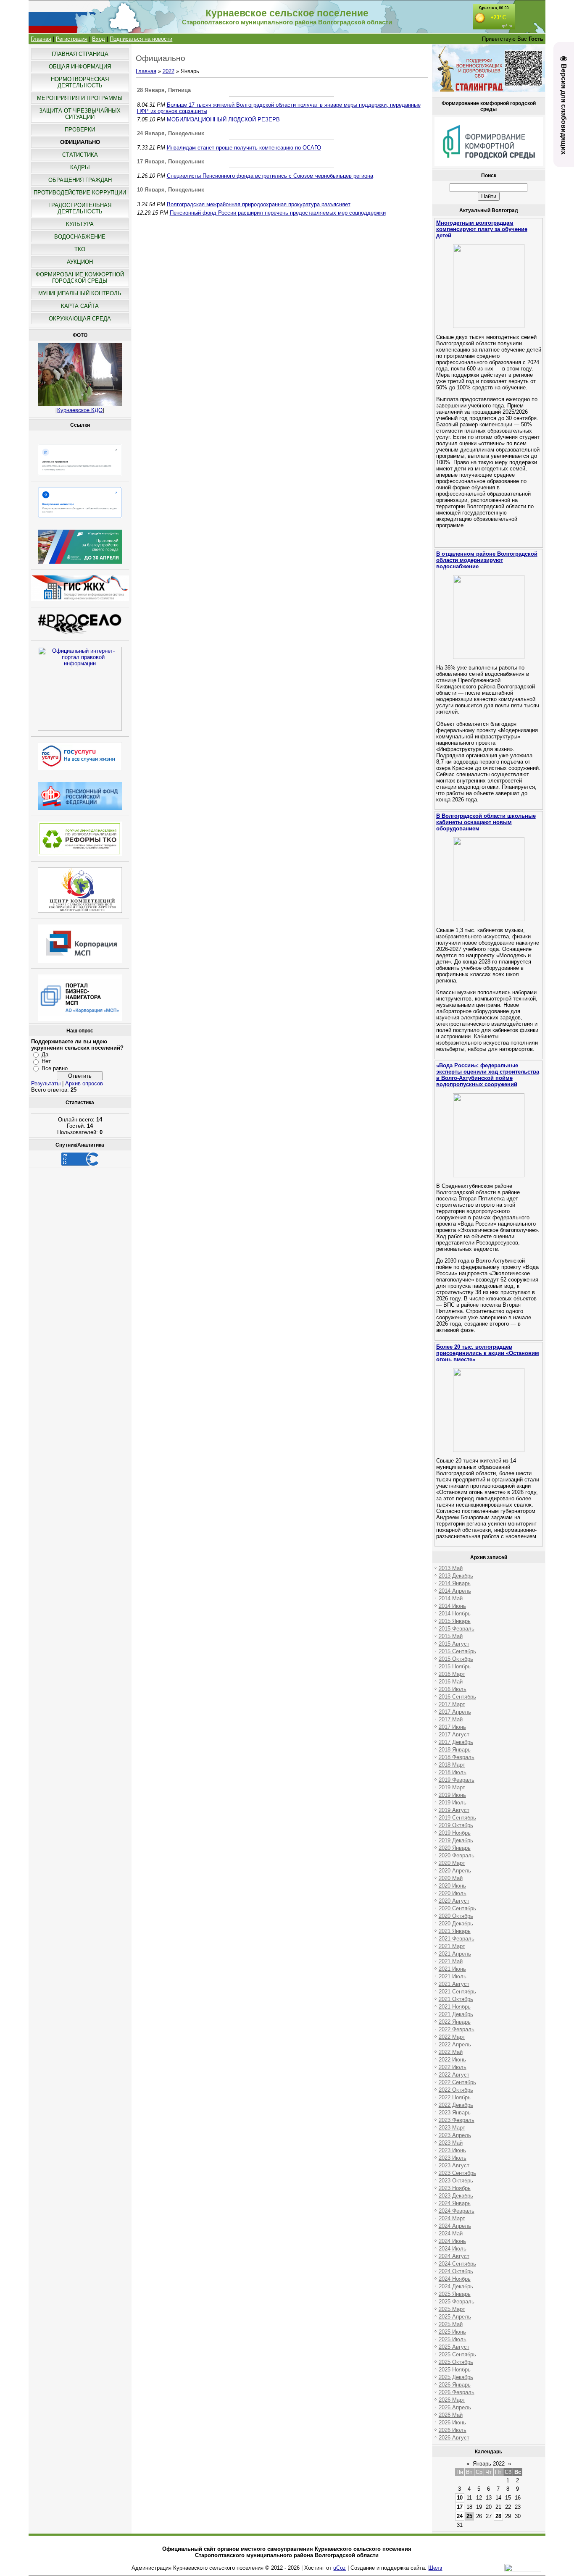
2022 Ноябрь (455, 2097)
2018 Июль (453, 1772)
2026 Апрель (455, 2407)
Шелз (435, 2568)
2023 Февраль (457, 2120)
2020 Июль (453, 1893)
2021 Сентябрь (457, 1992)
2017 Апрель (455, 1712)
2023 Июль (453, 2158)
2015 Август (454, 1644)
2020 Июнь (452, 1886)
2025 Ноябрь (455, 2370)
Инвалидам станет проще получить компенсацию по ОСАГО (244, 148)
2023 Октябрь (456, 2181)
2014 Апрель (455, 1591)
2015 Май (451, 1636)
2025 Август (454, 2347)
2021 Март (452, 1946)
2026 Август (454, 2438)
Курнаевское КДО (80, 410)
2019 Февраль (457, 1780)
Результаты (46, 1083)
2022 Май (451, 2052)
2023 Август (454, 2165)
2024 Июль (453, 2249)
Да (45, 1054)
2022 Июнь (452, 2060)
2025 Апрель (455, 2317)
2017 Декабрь (456, 1742)
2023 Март (452, 2128)
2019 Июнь (452, 1795)
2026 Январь (455, 2385)
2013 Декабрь (456, 1576)
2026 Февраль (457, 2392)
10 (460, 2498)
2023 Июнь (452, 2150)
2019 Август (454, 1810)
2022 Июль (453, 2067)
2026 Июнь (452, 2422)
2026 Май (451, 2415)
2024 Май (451, 2233)
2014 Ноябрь (455, 1614)
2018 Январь (455, 1750)
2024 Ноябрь (455, 2279)
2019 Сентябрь (457, 1818)
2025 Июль (453, 2339)
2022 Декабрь (456, 2105)
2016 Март (452, 1674)
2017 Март (452, 1704)
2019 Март (452, 1787)
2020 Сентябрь (457, 1908)
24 (460, 2516)
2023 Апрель (455, 2135)
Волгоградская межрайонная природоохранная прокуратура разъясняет (259, 204)
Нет (46, 1061)
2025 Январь (455, 2294)
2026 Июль (453, 2430)
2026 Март (452, 2400)
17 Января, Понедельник (171, 161)
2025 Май (451, 2324)
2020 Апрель (455, 1871)
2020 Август (454, 1901)
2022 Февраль (457, 2029)
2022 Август (454, 2075)
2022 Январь (455, 2022)
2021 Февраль (457, 1939)
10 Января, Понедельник (171, 190)
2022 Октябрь (456, 2090)
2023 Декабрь (456, 2196)
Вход (99, 39)
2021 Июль (453, 1976)
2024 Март (452, 2218)
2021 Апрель (455, 1954)
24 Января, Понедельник (171, 133)
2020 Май (451, 1878)
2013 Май (451, 1568)
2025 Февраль (457, 2302)
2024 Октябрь (456, 2271)
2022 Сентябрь (457, 2082)
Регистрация (72, 39)
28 (498, 2516)
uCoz (340, 2568)
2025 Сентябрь (457, 2354)
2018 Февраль (457, 1757)
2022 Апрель (455, 2044)
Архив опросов (84, 1083)
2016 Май (451, 1682)
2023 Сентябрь (457, 2173)
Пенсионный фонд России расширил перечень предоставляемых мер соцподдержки (278, 213)
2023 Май (451, 2143)
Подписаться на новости (141, 39)
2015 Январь (455, 1621)
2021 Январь (455, 1931)
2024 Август (454, 2256)
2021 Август (454, 1984)
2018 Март (452, 1765)
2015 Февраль (457, 1629)
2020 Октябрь (456, 1916)
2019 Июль (453, 1803)
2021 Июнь (452, 1969)
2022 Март (452, 2037)
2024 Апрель (455, 2226)
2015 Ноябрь (455, 1666)
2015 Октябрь (456, 1659)
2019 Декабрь (456, 1840)
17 (460, 2507)
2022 (169, 71)
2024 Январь (455, 2203)
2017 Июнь (452, 1727)
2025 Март (452, 2309)
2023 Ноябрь (455, 2188)
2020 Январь (455, 1848)
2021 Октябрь (456, 1999)
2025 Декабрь (456, 2377)
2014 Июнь (452, 1606)
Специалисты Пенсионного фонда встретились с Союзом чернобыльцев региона (270, 176)
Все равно (55, 1068)
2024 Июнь (452, 2241)
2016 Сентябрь (457, 1697)
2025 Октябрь (456, 2362)
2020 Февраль (457, 1855)
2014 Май (451, 1598)
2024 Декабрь (456, 2286)
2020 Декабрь (456, 1923)
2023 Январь (455, 2113)
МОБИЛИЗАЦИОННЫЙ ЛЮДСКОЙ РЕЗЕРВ (223, 119)
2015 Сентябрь (457, 1651)
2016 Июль (453, 1689)
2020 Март (452, 1863)
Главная (41, 39)
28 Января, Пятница (164, 90)
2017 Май (451, 1719)
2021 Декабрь (456, 2014)
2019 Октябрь (456, 1825)
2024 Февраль (457, 2211)
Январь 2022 (489, 2464)
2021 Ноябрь (455, 2007)
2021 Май (451, 1961)
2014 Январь (455, 1583)
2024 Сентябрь (457, 2264)
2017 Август (454, 1734)
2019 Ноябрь (455, 1833)
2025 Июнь (452, 2332)
